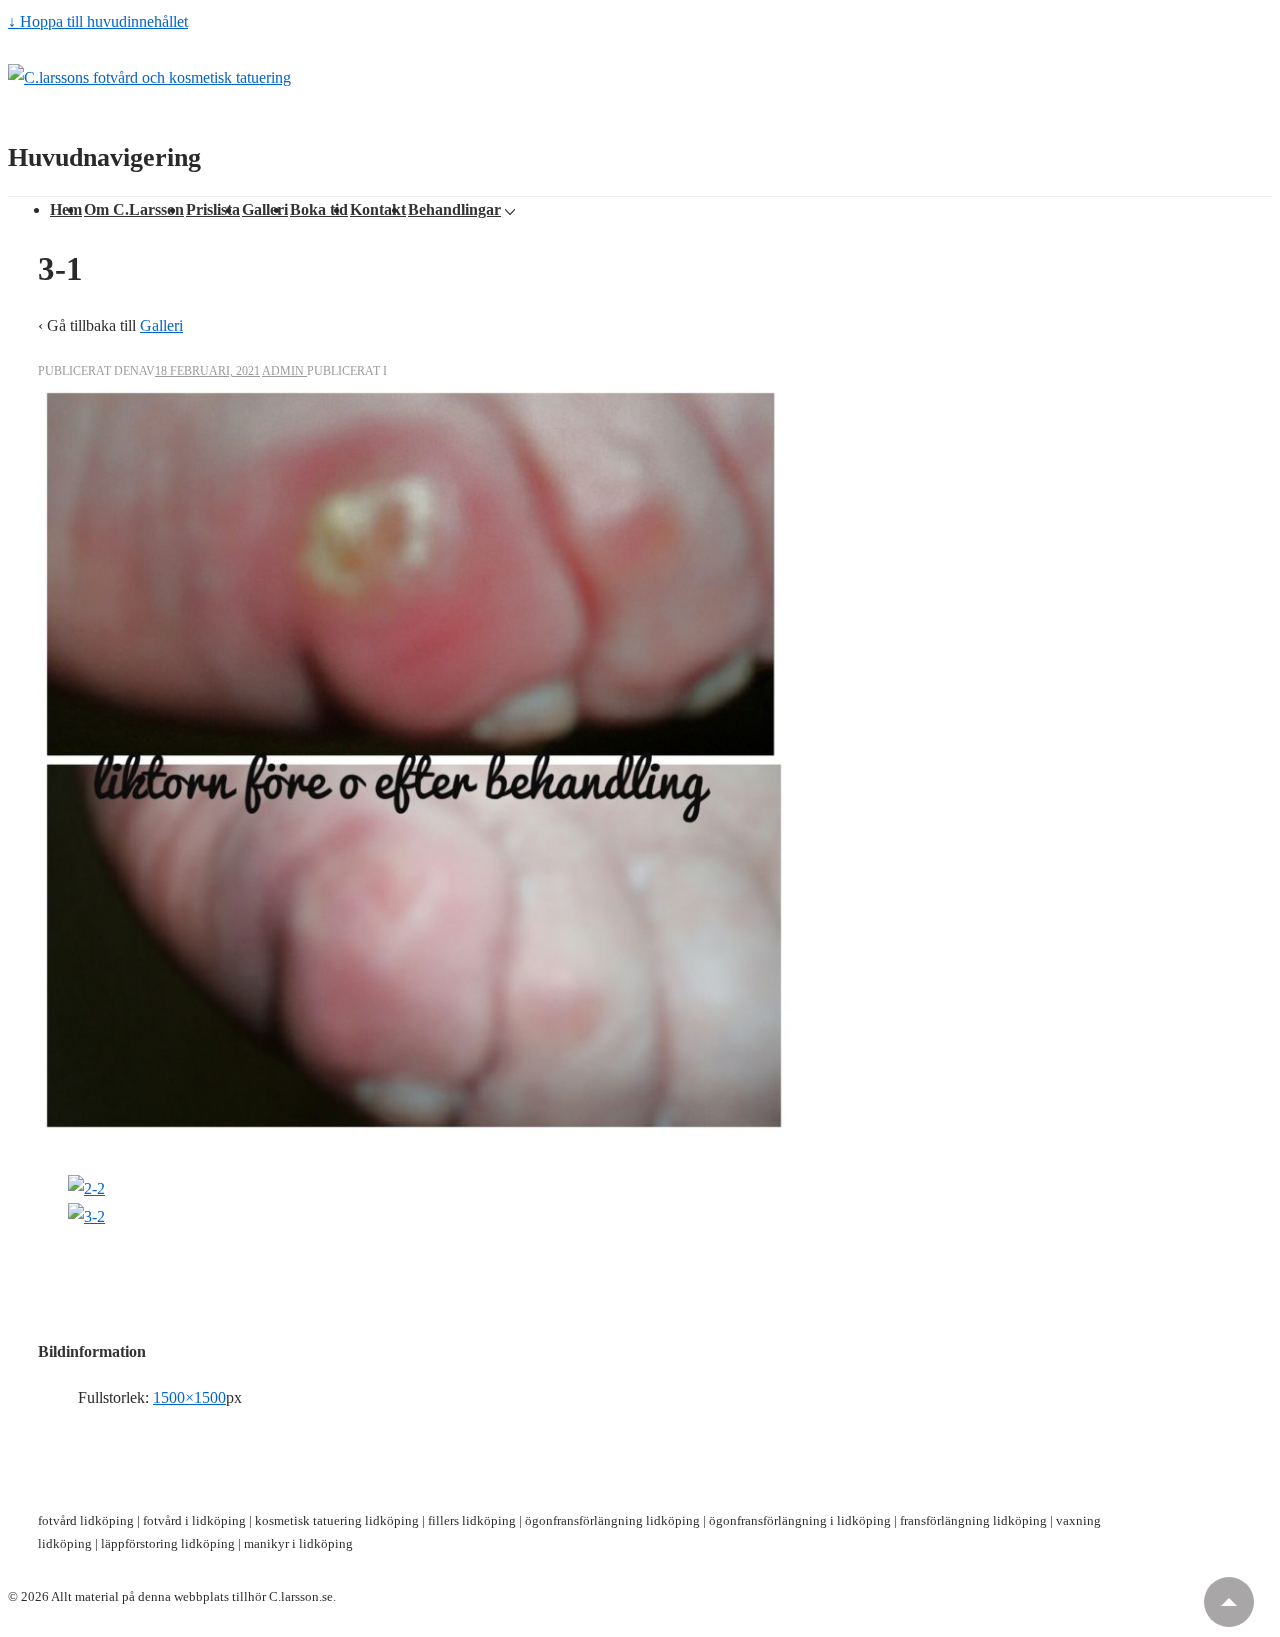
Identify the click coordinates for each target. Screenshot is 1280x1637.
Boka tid (319, 209)
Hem (66, 209)
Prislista (213, 209)
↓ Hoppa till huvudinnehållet (98, 21)
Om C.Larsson (134, 209)
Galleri (265, 209)
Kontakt (378, 209)
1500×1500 (189, 1397)
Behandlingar (454, 209)
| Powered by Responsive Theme (426, 1596)
